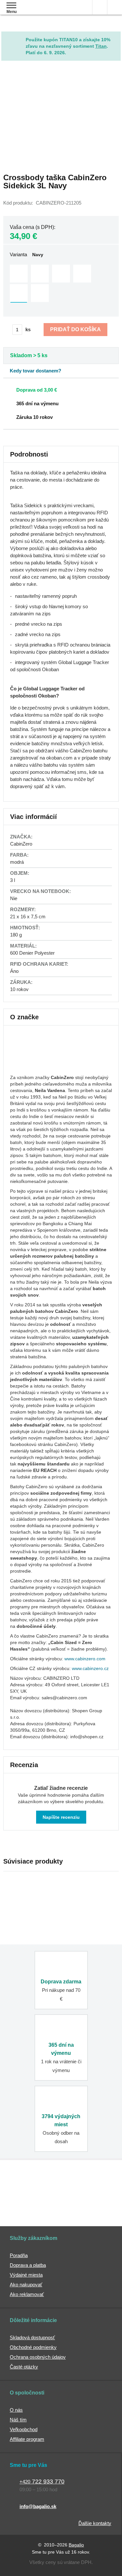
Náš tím (18, 2420)
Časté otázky (24, 2367)
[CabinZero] (34, 1068)
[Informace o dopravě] (61, 389)
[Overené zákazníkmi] (93, 2188)
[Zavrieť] (116, 36)
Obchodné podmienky (33, 2347)
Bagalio (76, 2545)
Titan (101, 46)
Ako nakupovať (26, 2285)
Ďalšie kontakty (95, 2523)
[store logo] (43, 12)
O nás (16, 2410)
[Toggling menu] (11, 5)
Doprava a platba (28, 2265)
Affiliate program (27, 2439)
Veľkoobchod (24, 2429)
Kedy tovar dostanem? (35, 371)
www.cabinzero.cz (90, 1668)
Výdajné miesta (26, 2275)
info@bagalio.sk (38, 2506)
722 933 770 (42, 2482)
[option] (19, 274)
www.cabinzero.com (85, 1659)
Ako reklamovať (27, 2294)
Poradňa (19, 2255)
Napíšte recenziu (61, 1817)
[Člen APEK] (27, 2188)
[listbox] (61, 284)
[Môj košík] (115, 7)
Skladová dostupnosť (32, 2337)
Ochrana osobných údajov (38, 2357)
